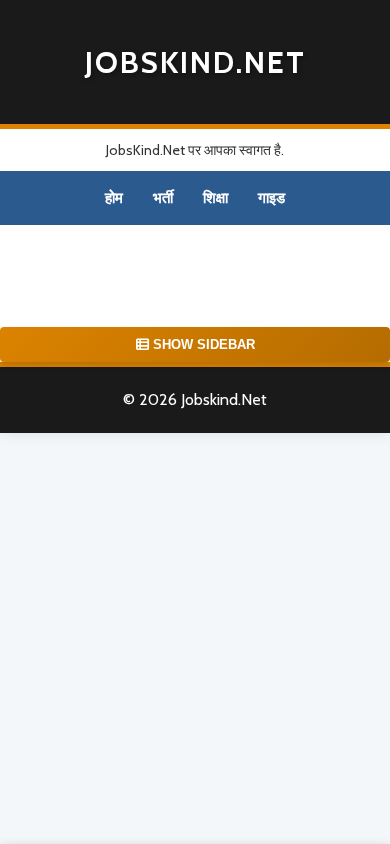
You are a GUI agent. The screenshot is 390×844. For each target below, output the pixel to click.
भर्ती (163, 198)
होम (114, 198)
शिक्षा (215, 198)
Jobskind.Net (195, 62)
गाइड (271, 198)
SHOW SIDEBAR (202, 344)
